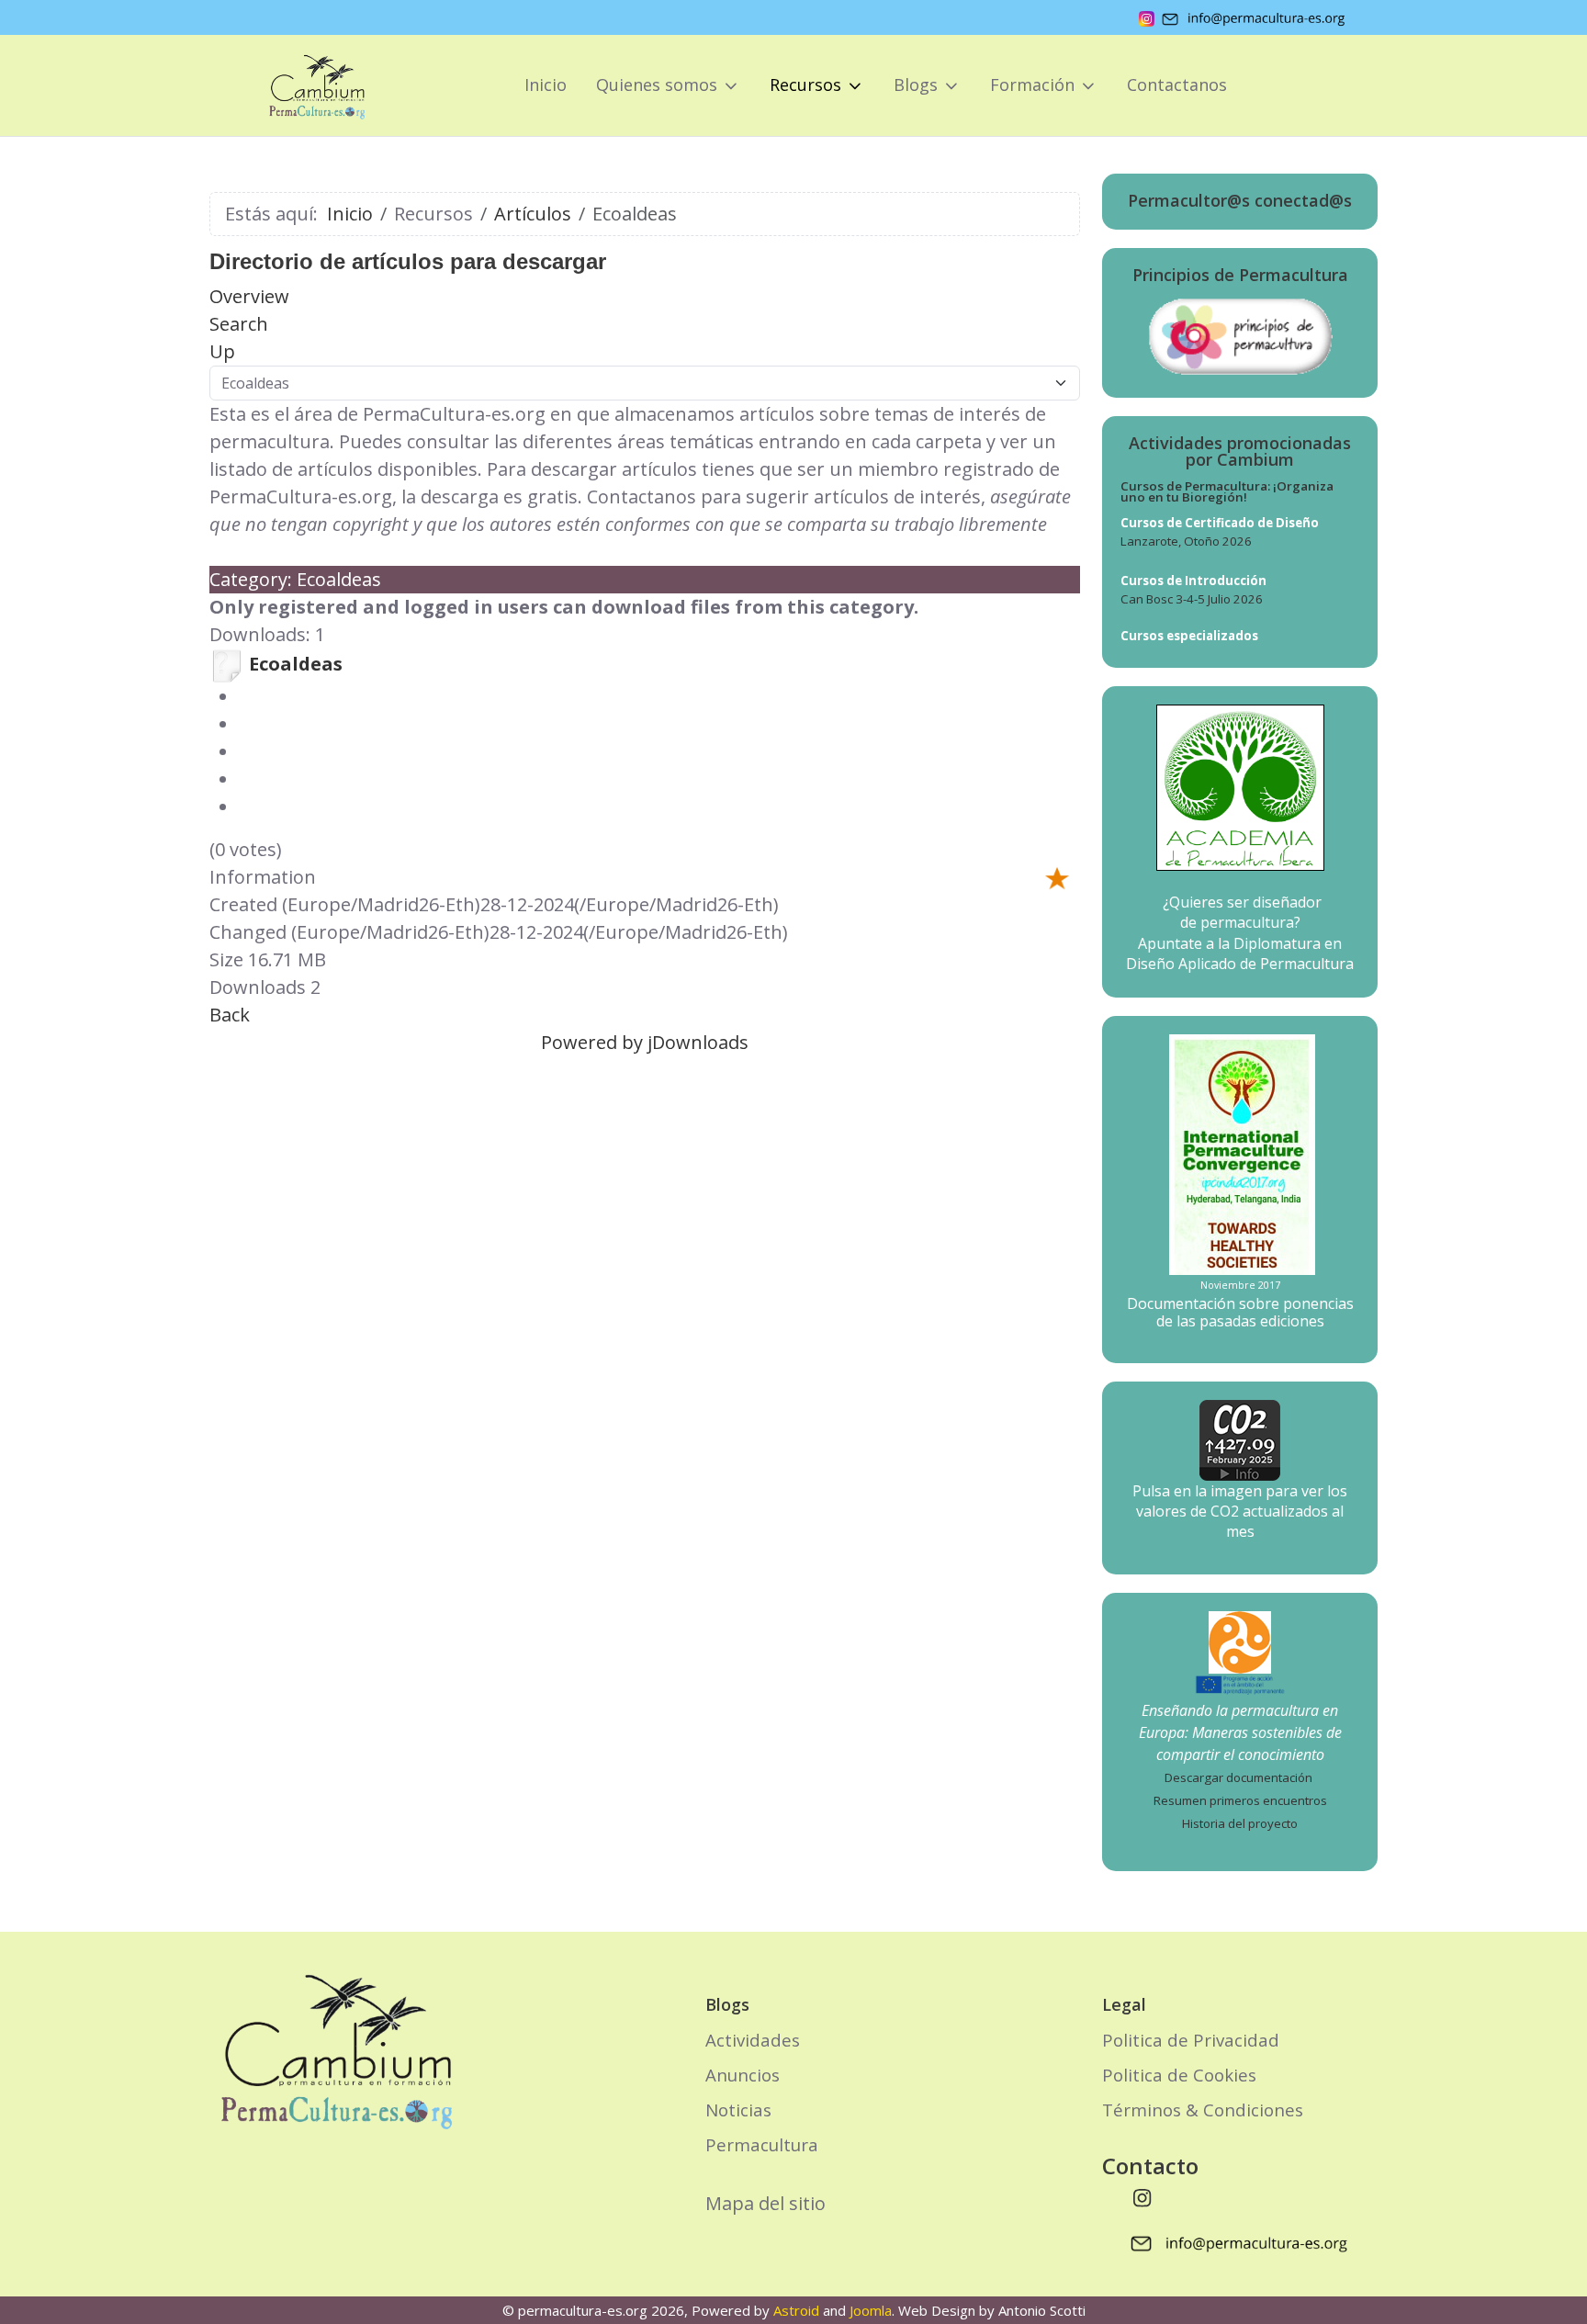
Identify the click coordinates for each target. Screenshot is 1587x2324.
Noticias (738, 2110)
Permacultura (762, 2144)
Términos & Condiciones (1203, 2110)
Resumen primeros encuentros (1240, 1800)
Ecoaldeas (296, 665)
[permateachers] (1240, 1641)
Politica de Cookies (1179, 2075)
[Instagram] (1142, 2197)
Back (230, 1015)
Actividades (753, 2040)
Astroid (796, 2310)
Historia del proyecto (1240, 1823)
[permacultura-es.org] (291, 85)
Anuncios (743, 2075)
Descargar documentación (1238, 1777)
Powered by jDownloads (645, 1042)
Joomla (871, 2310)
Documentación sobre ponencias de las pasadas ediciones (1240, 1312)
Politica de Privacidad (1191, 2040)
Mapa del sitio (765, 2203)
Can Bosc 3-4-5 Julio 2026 (1192, 599)
